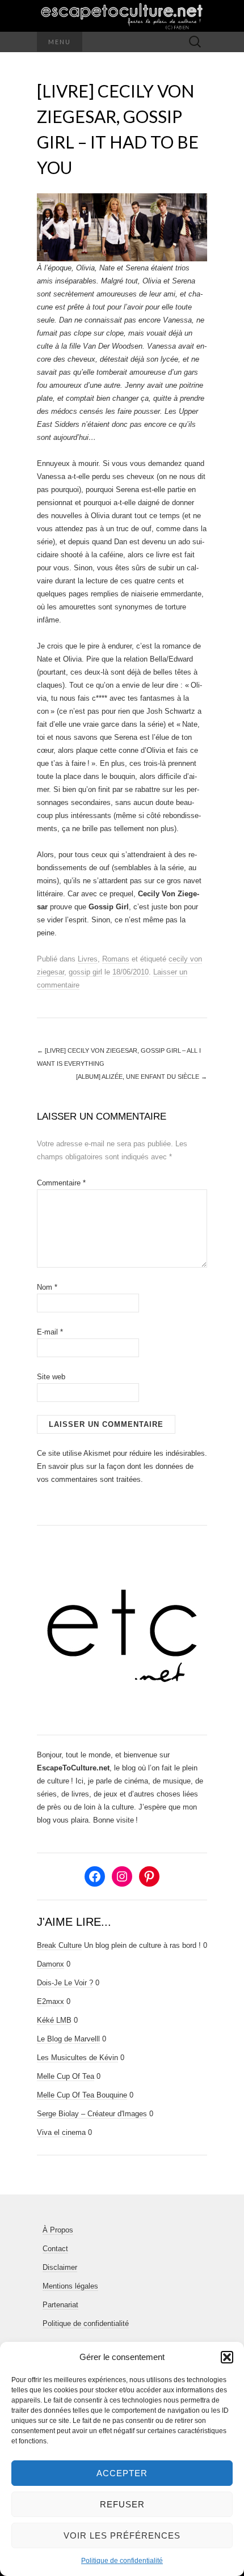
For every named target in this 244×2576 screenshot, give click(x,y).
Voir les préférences (122, 2535)
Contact (55, 2249)
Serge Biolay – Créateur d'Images (92, 2114)
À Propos (58, 2230)
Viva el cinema (61, 2132)
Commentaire (61, 1183)
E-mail (50, 1332)
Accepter (122, 2473)
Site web (51, 1377)
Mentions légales (70, 2286)
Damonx (51, 1964)
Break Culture (59, 1945)
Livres (88, 959)
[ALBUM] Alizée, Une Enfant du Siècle (142, 1077)
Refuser (122, 2504)
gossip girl (85, 972)
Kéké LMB (54, 2020)
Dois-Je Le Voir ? (65, 1983)
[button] (227, 2357)
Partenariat (60, 2305)
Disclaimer (60, 2267)
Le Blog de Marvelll (68, 2039)
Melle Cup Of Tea (66, 2076)
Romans (116, 959)
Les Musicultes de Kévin (77, 2058)
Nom (47, 1287)
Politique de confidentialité (122, 2561)
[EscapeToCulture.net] (122, 16)
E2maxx (51, 2001)
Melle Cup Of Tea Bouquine (82, 2095)
